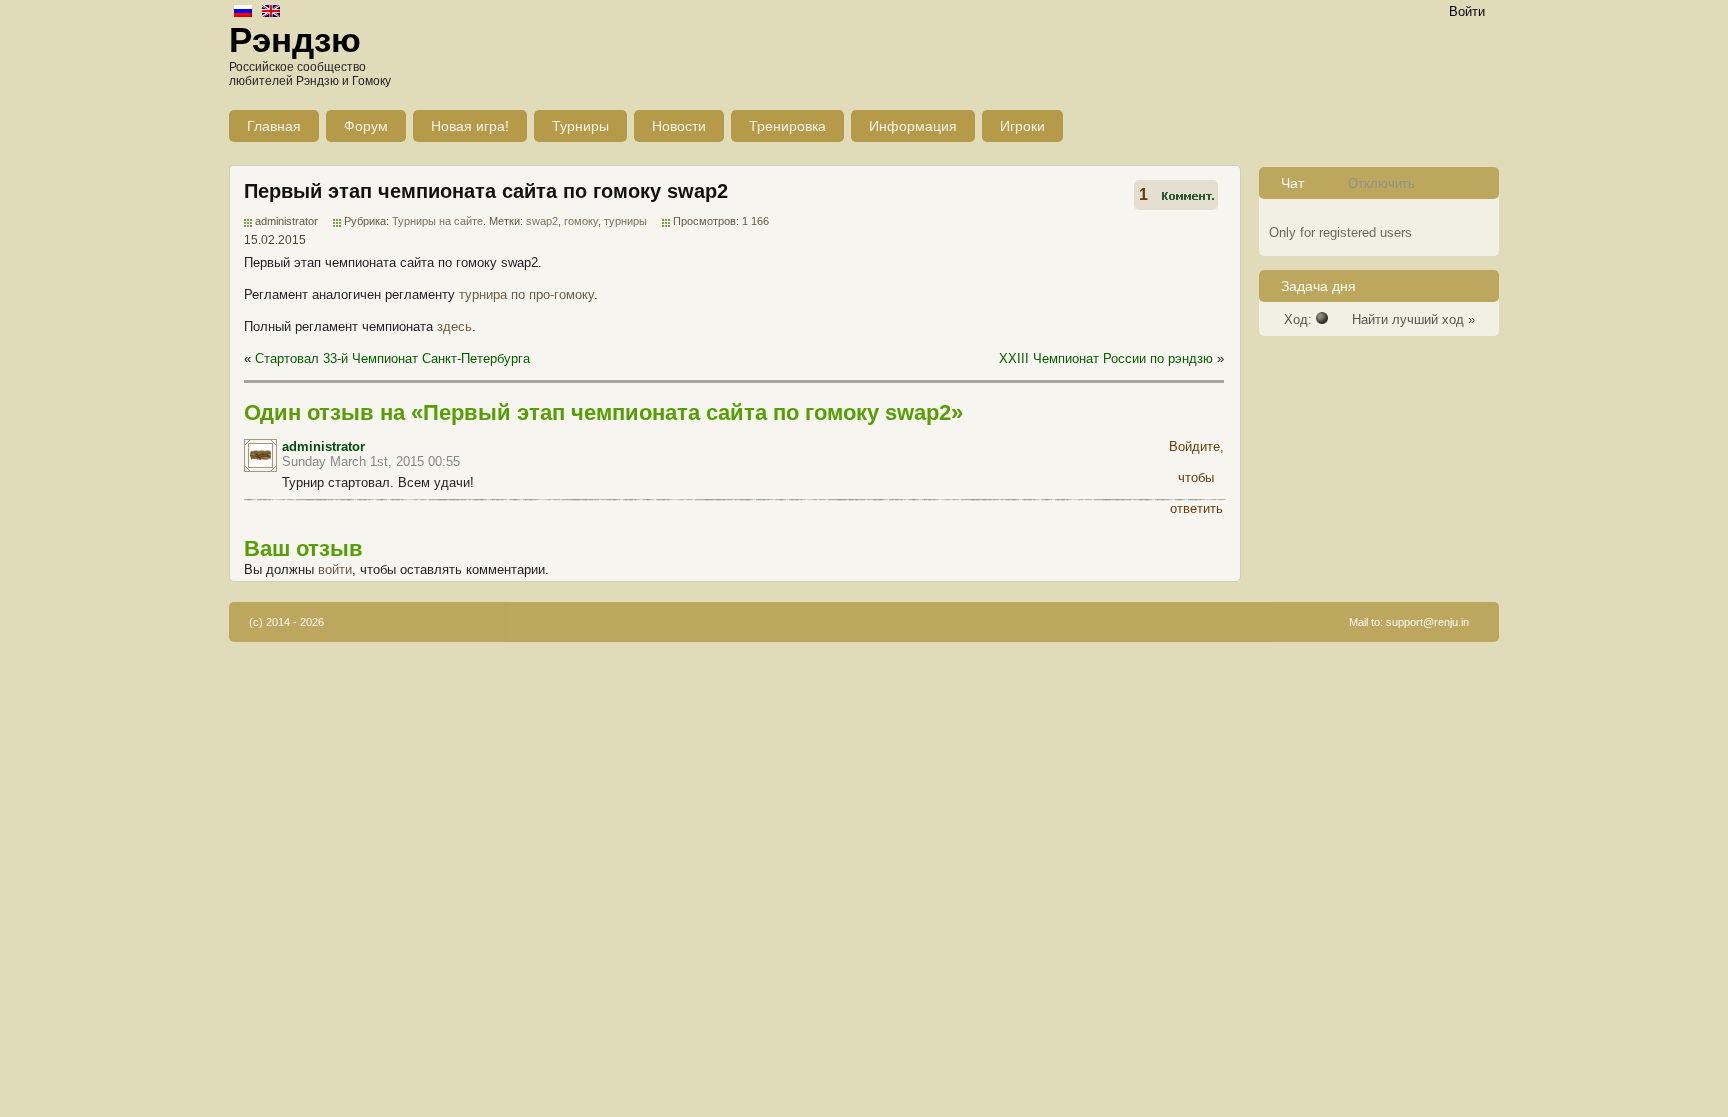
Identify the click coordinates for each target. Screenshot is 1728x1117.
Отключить (1381, 183)
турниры (625, 221)
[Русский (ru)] (243, 12)
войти (335, 569)
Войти (1467, 11)
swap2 (542, 221)
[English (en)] (271, 12)
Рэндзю (295, 39)
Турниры (580, 126)
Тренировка (787, 126)
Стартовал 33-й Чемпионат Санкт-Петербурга (392, 358)
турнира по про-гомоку (526, 294)
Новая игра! (470, 126)
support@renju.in (1427, 622)
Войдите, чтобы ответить (1196, 450)
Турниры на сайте (437, 221)
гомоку (581, 221)
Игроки (1022, 126)
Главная (274, 126)
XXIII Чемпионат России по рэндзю (1106, 358)
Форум (366, 126)
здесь (454, 326)
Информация (913, 126)
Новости (679, 126)
